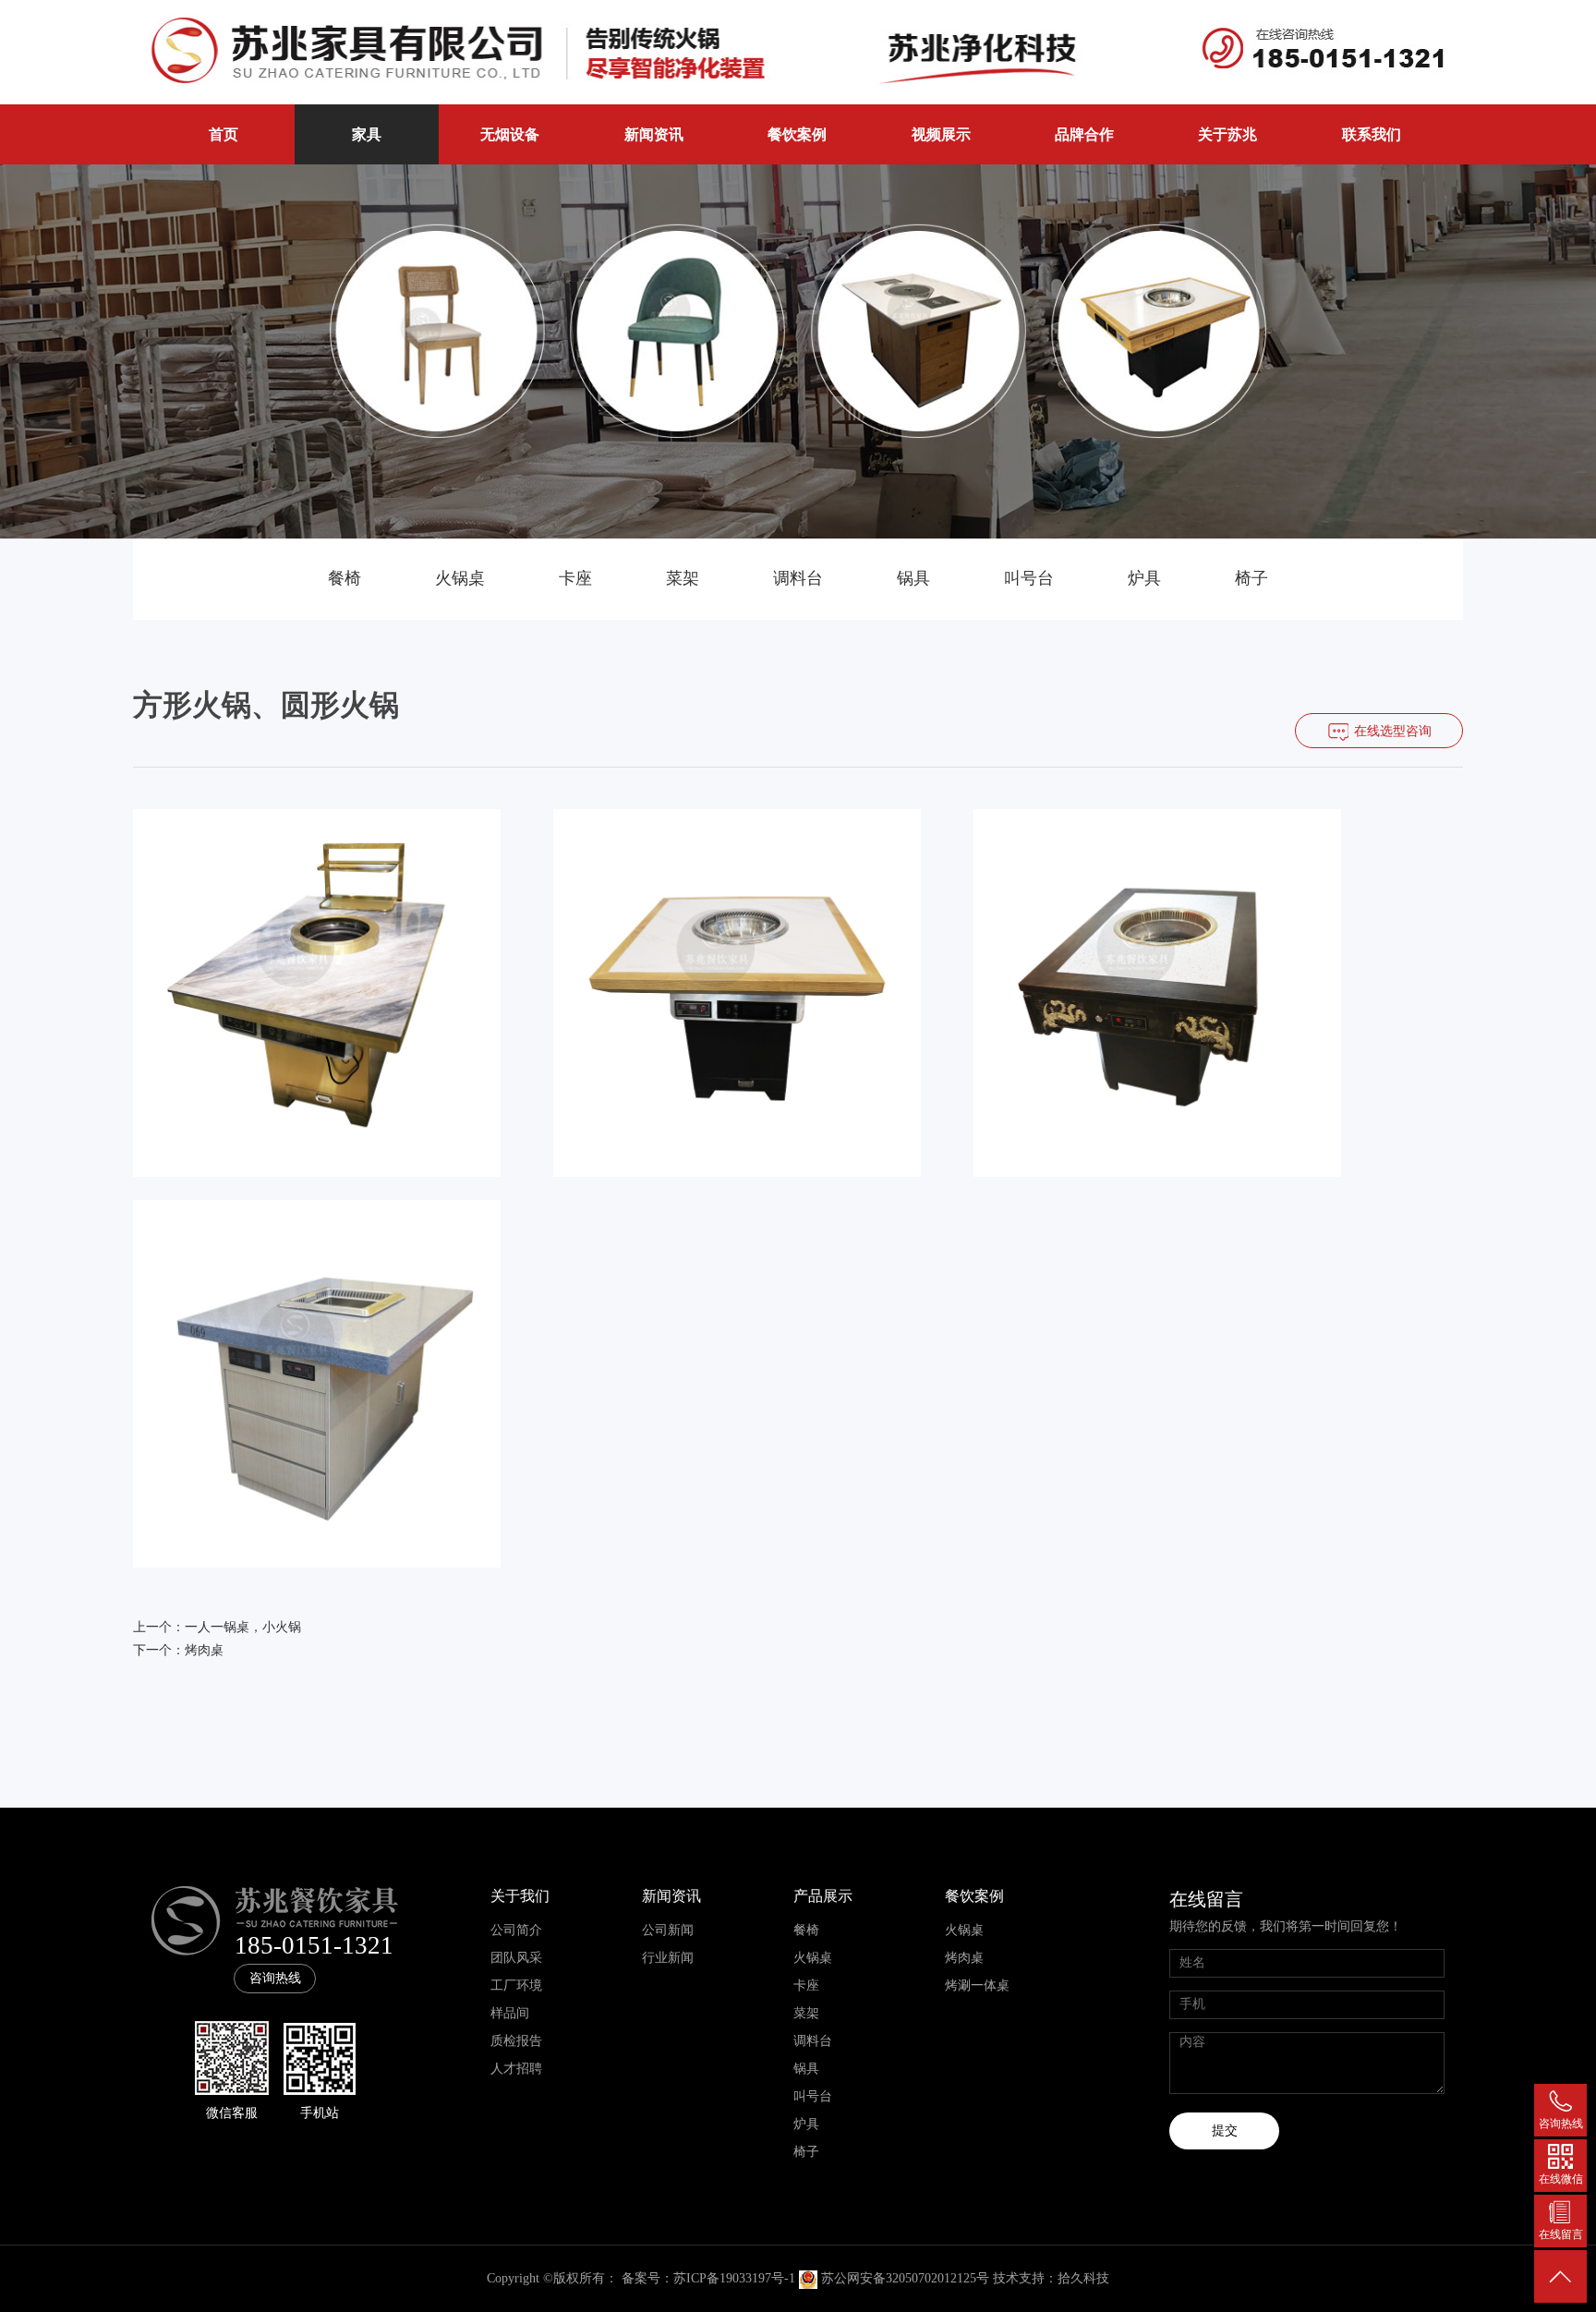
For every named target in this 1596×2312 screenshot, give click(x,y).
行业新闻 (668, 1958)
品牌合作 (1084, 134)
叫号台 (1029, 578)
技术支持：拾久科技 (1051, 2278)
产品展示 (823, 1896)
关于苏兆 (1227, 134)
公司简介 (516, 1930)
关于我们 (520, 1896)
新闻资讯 (654, 134)
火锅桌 (460, 578)
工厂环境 (516, 1985)
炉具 (1144, 578)
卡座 (575, 578)
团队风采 (516, 1958)
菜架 (683, 578)
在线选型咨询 (1393, 731)
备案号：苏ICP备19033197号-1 (708, 2278)
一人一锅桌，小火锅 (243, 1627)
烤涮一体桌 (977, 1985)
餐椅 (345, 578)
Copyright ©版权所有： (552, 2278)
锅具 (913, 578)
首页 (224, 134)
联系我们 (1372, 134)
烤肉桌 (204, 1650)
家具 (367, 134)
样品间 (510, 2013)
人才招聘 (516, 2069)
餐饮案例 (797, 134)
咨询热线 (275, 1978)
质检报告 (516, 2041)
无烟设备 (510, 134)
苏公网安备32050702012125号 (905, 2278)
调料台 (798, 578)
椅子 (1251, 578)
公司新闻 (668, 1930)
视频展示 (941, 134)
